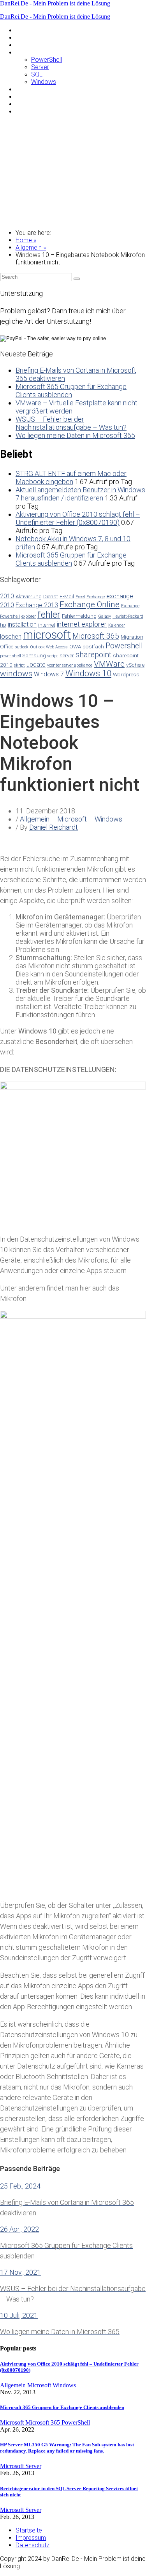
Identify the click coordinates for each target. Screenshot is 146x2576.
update (36, 664)
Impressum (31, 2538)
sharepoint (93, 655)
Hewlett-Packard (128, 616)
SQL (37, 74)
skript (19, 665)
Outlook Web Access (49, 647)
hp (3, 625)
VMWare (27, 104)
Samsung (28, 96)
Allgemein (29, 30)
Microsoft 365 (96, 636)
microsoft (47, 635)
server (67, 655)
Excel (80, 597)
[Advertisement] (73, 172)
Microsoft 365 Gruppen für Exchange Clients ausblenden (71, 391)
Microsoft (29, 52)
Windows (44, 82)
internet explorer (82, 624)
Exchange (96, 597)
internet (47, 625)
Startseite (29, 2530)
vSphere (135, 665)
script (53, 656)
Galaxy (105, 616)
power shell (11, 656)
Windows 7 (49, 674)
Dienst (51, 596)
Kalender (117, 625)
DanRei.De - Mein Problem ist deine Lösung (55, 3)
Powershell (124, 646)
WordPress (31, 111)
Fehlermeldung (79, 616)
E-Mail (67, 596)
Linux (22, 45)
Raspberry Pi (33, 89)
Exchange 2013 (37, 605)
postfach (93, 646)
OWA (75, 646)
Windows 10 (88, 673)
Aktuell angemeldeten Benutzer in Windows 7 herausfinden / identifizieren (80, 494)
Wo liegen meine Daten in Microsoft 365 (75, 435)
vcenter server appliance (70, 665)
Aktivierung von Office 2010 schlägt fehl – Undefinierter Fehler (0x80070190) (78, 518)
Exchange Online (90, 604)
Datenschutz (33, 2545)
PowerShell (47, 60)
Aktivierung (29, 596)
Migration (132, 637)
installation (22, 624)
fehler (49, 615)
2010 (7, 596)
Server (40, 67)
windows (16, 674)
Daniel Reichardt (54, 827)
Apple (23, 37)
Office (7, 646)
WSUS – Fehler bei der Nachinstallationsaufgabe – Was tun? (71, 423)
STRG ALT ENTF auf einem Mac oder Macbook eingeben (71, 478)
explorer (29, 616)
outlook (22, 647)
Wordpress (126, 674)
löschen (11, 637)
